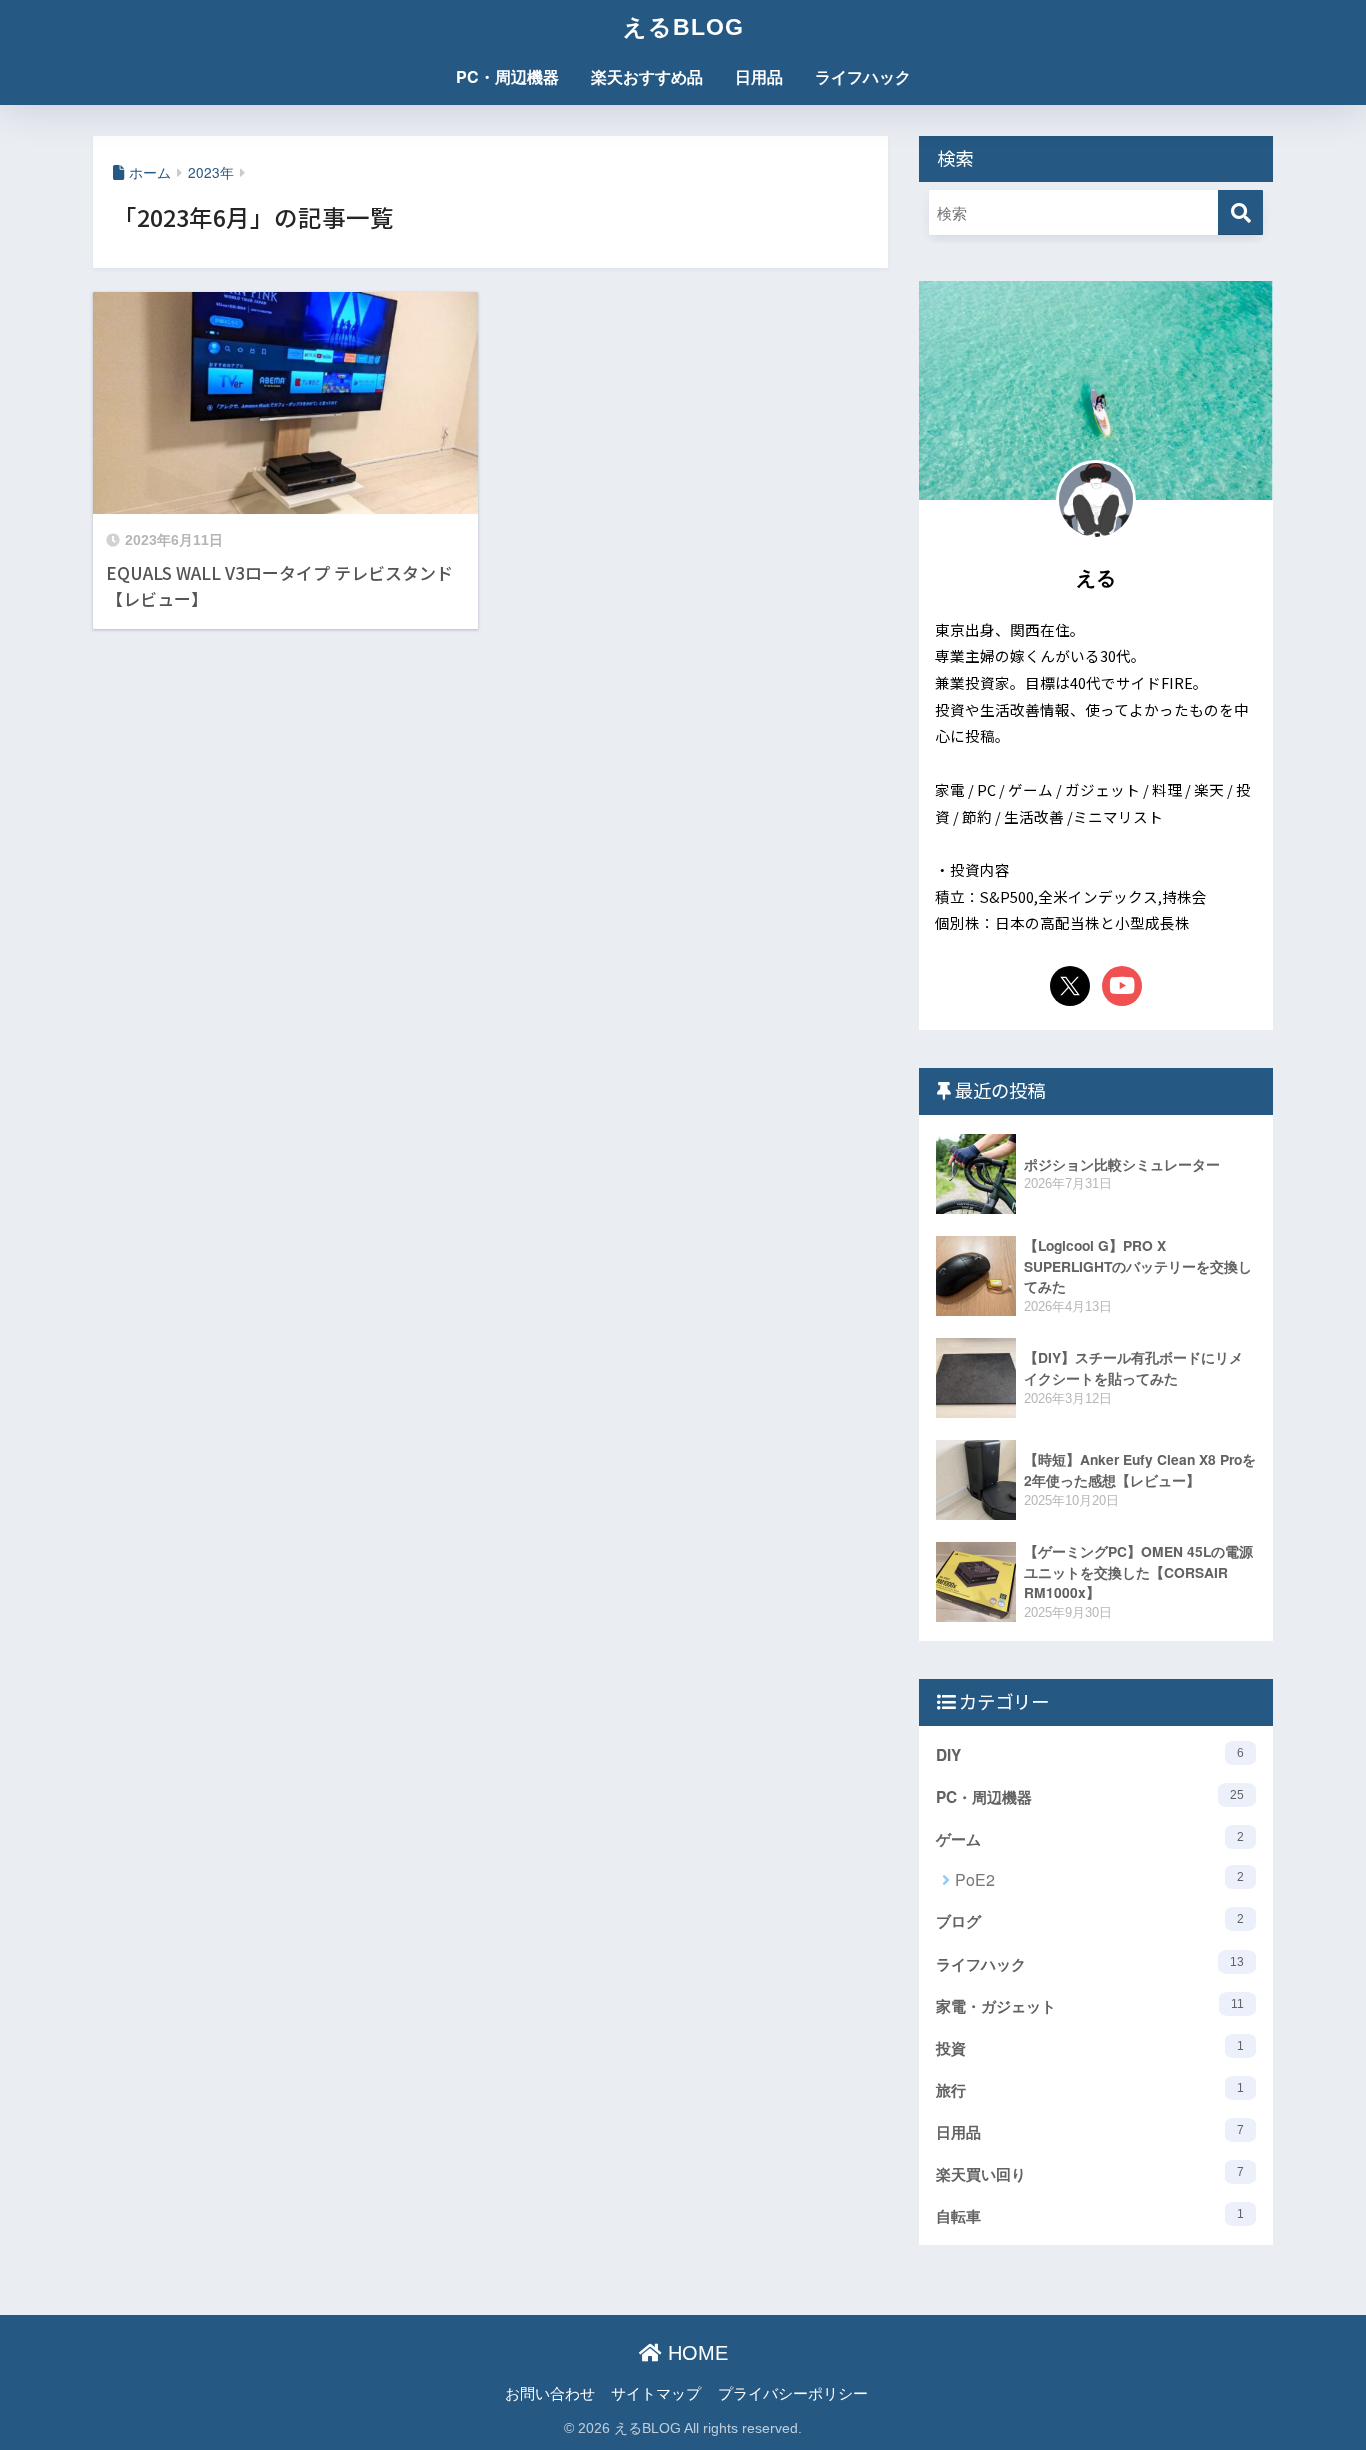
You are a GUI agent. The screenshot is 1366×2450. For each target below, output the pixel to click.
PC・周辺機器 (507, 76)
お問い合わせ (550, 2392)
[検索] (1240, 212)
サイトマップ (656, 2392)
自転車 (1090, 2216)
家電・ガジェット (1090, 2006)
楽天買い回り (1090, 2174)
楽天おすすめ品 (647, 76)
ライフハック (863, 76)
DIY (1090, 1755)
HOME (695, 2353)
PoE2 (1099, 1879)
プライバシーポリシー (793, 2392)
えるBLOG (683, 27)
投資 (1090, 2048)
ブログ (1090, 1921)
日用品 (759, 76)
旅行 (1090, 2090)
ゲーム (1090, 1839)
